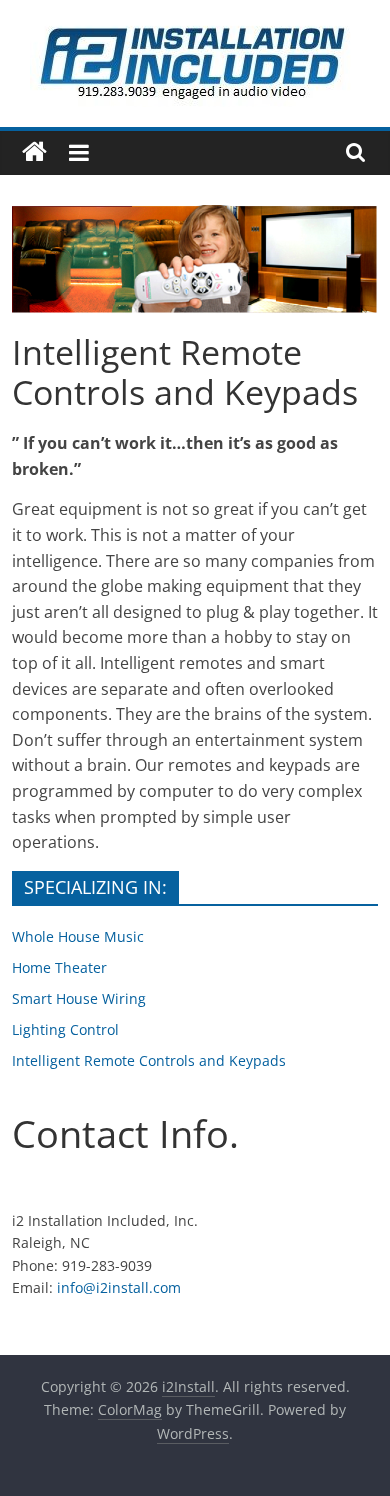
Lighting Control (65, 1029)
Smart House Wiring (79, 998)
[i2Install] (34, 152)
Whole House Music (78, 936)
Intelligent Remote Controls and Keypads (149, 1060)
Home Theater (59, 967)
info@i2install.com (119, 1287)
